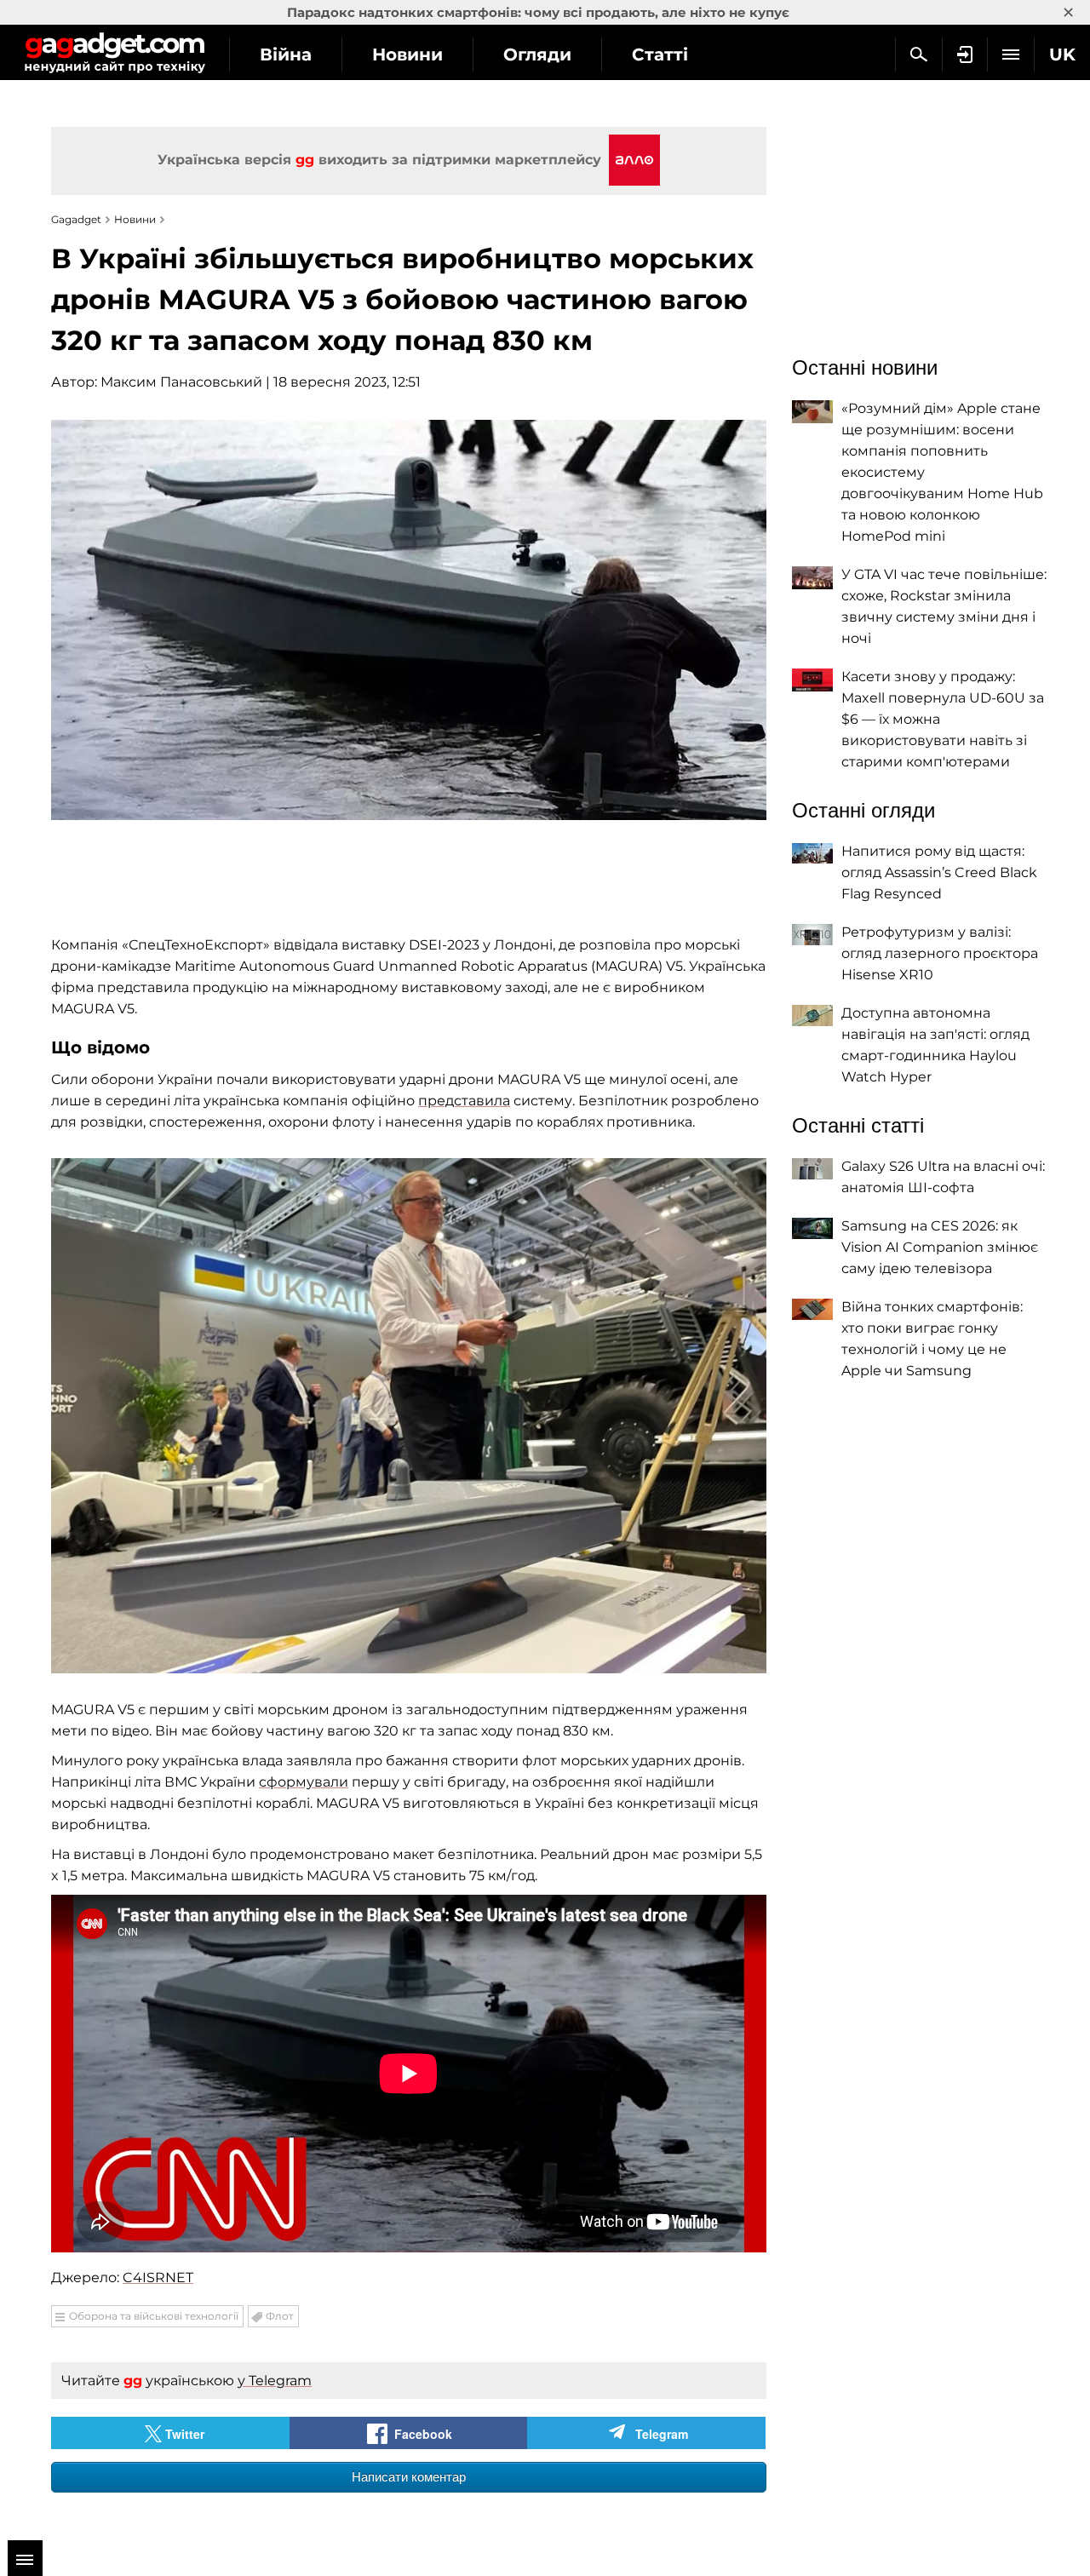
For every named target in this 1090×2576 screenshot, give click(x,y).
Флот (280, 2316)
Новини (407, 55)
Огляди (537, 55)
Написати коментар (409, 2477)
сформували (304, 1782)
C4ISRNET (158, 2278)
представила (464, 1101)
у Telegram (275, 2381)
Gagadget (115, 52)
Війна (286, 55)
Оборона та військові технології (154, 2316)
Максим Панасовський (181, 382)
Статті (660, 55)
